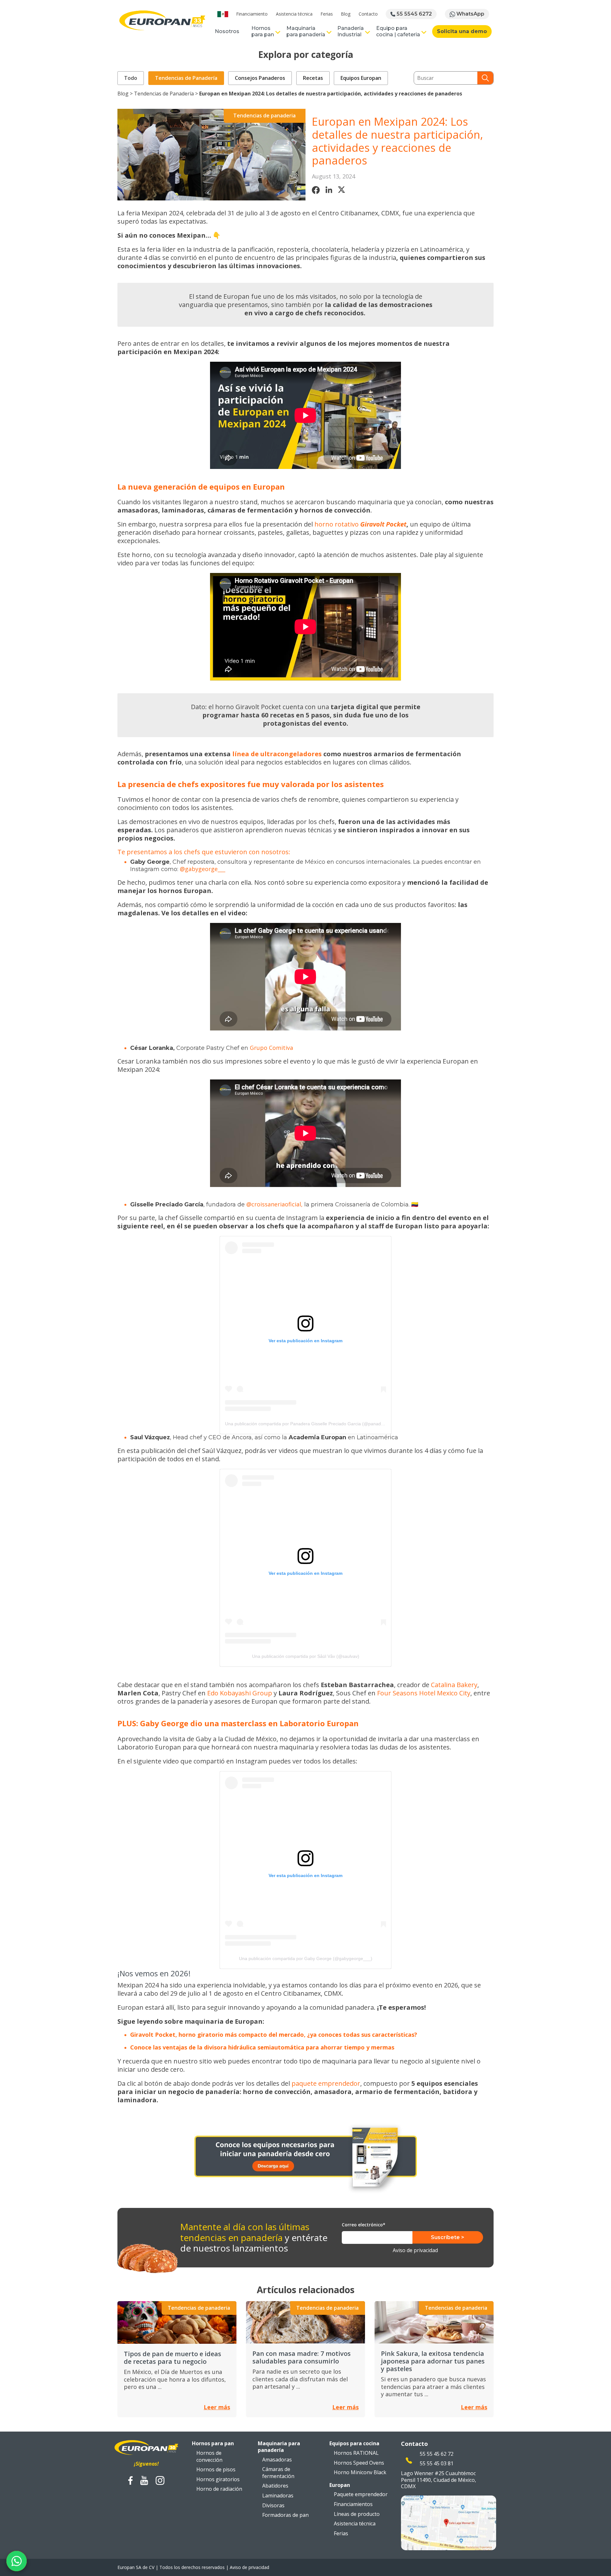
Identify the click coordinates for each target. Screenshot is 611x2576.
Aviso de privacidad (415, 2250)
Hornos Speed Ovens (359, 2463)
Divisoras (273, 2505)
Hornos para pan (263, 31)
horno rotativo (337, 524)
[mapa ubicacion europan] (449, 2522)
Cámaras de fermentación (278, 2473)
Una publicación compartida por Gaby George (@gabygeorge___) (306, 1958)
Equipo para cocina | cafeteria (398, 31)
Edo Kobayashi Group (240, 1693)
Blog (346, 14)
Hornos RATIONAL (356, 2453)
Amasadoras (277, 2460)
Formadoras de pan (285, 2515)
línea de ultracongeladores (277, 754)
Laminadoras (278, 2496)
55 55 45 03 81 (437, 2463)
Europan (340, 2485)
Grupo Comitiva (271, 1048)
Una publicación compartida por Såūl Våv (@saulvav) (306, 1656)
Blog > (126, 94)
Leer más (217, 2407)
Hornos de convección (209, 2456)
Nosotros (227, 31)
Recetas (313, 78)
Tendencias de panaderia (264, 115)
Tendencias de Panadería (186, 78)
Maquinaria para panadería (306, 31)
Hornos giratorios (218, 2479)
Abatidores (275, 2486)
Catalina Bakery (454, 1685)
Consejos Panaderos (260, 78)
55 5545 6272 (414, 14)
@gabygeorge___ (203, 869)
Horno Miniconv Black (360, 2472)
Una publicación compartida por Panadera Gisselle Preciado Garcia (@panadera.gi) (309, 1424)
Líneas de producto (357, 2514)
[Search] (485, 78)
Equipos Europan (361, 78)
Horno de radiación (219, 2489)
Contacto (368, 14)
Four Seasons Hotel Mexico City (424, 1693)
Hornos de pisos (216, 2469)
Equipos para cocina (354, 2443)
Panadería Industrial (351, 31)
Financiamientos (353, 2504)
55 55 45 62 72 (437, 2454)
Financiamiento (252, 14)
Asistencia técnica (294, 14)
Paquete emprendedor (361, 2494)
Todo (131, 78)
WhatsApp (470, 14)
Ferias (327, 14)
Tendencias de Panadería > (167, 94)
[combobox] (446, 78)
